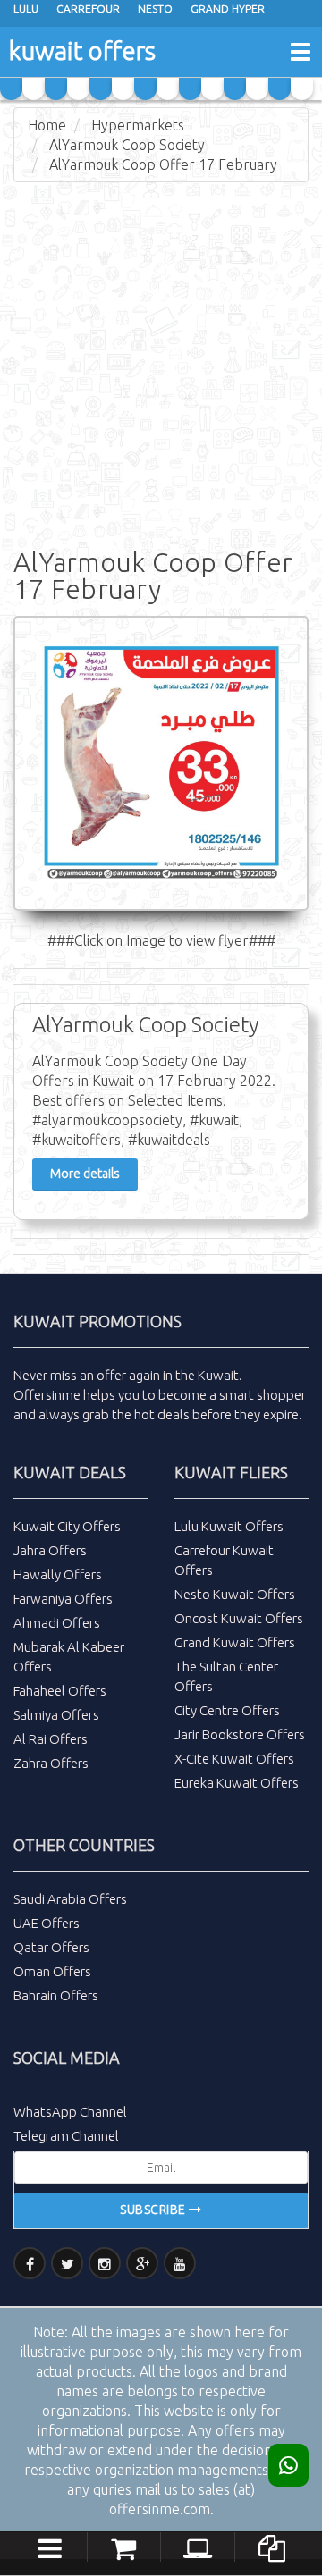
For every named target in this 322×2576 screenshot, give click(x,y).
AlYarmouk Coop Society (127, 145)
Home (47, 125)
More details (85, 1174)
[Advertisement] (161, 361)
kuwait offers (82, 51)
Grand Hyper (228, 8)
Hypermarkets (138, 125)
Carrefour (88, 8)
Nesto (155, 8)
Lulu (26, 8)
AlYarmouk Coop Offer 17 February (163, 164)
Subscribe (154, 2210)
